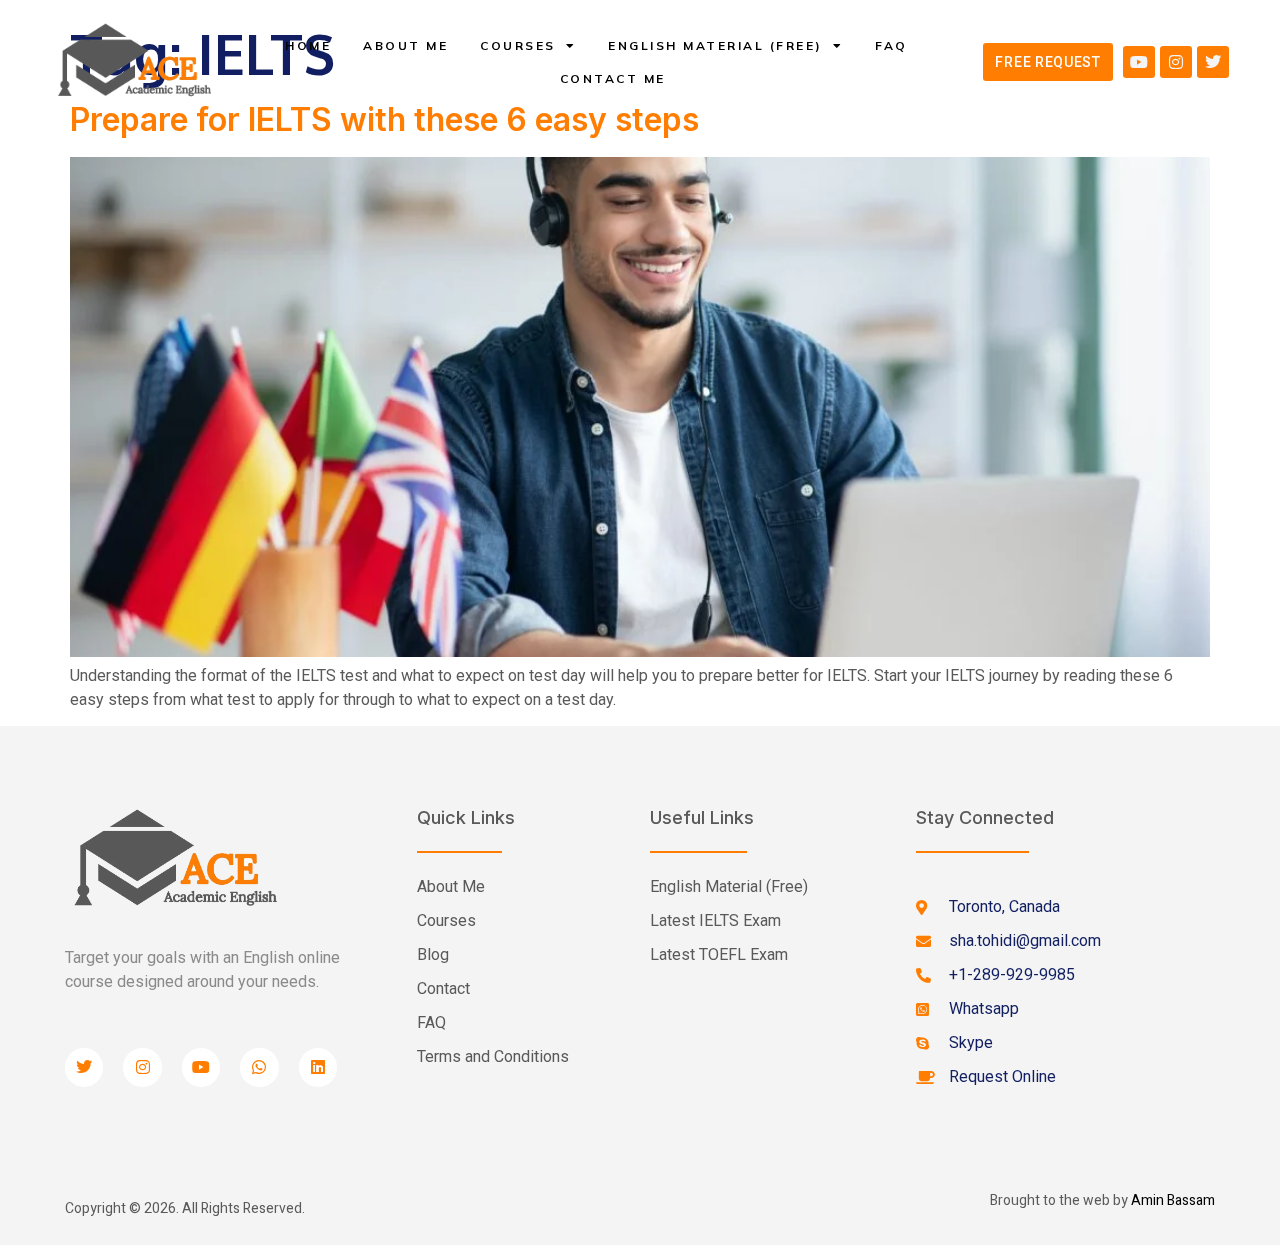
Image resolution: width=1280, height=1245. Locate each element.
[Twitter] (1213, 62)
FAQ (891, 45)
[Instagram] (1176, 62)
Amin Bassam (1173, 1200)
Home (308, 45)
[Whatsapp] (259, 1067)
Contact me (613, 78)
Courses (518, 45)
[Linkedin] (318, 1067)
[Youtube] (1139, 62)
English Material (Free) (715, 45)
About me (405, 45)
